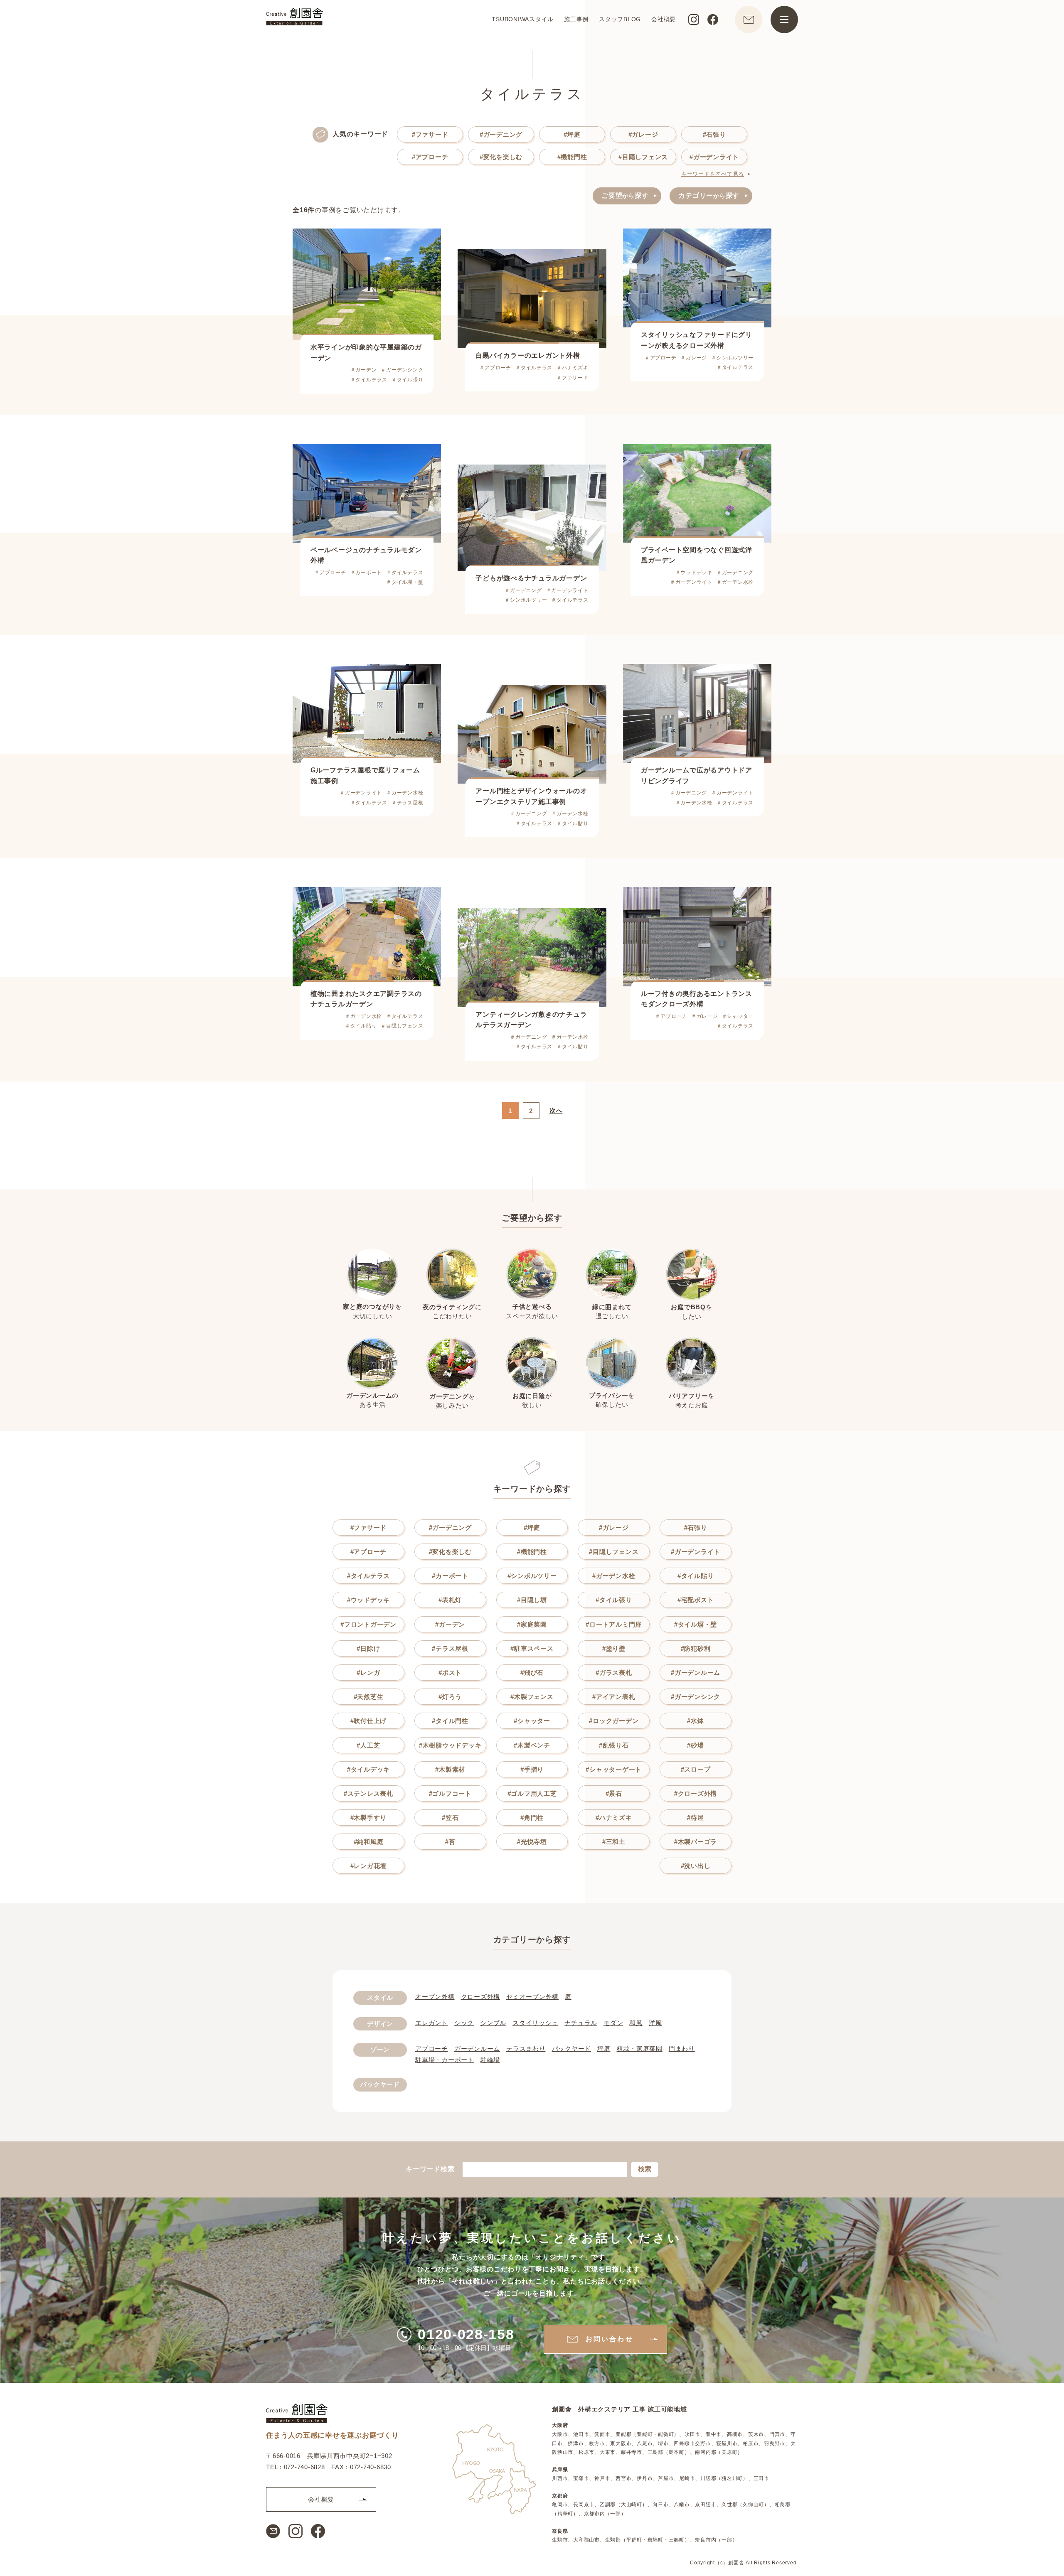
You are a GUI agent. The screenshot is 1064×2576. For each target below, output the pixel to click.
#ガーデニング (501, 134)
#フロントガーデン (368, 1624)
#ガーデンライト (714, 157)
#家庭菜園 (532, 1624)
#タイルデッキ (368, 1769)
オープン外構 (435, 1997)
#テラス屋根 (450, 1648)
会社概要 (664, 19)
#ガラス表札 (614, 1673)
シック (464, 2023)
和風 (636, 2023)
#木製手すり (369, 1818)
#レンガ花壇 (369, 1866)
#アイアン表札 (614, 1697)
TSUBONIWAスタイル (523, 19)
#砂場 (695, 1745)
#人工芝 (368, 1745)
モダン (613, 2023)
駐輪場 (490, 2060)
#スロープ (696, 1769)
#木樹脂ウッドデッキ (450, 1745)
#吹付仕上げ (369, 1721)
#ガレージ (643, 134)
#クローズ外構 (696, 1793)
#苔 (450, 1842)
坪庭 (604, 2049)
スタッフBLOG (620, 19)
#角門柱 (532, 1818)
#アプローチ (430, 157)
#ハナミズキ (614, 1818)
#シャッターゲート (614, 1769)
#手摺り (532, 1769)
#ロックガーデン (614, 1721)
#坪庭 (572, 134)
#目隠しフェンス (643, 157)
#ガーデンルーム (696, 1673)
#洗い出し (696, 1866)
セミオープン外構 (532, 1997)
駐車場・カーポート (445, 2060)
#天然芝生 (369, 1697)
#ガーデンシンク (696, 1697)
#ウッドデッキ (368, 1600)
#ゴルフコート (450, 1793)
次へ (556, 1110)
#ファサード (430, 134)
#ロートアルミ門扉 (614, 1624)
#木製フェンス (532, 1697)
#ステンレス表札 (368, 1793)
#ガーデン (450, 1624)
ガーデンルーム (477, 2049)
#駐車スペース (532, 1648)
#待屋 (695, 1818)
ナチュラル (581, 2023)
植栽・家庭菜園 (640, 2049)
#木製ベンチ (532, 1745)
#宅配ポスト (696, 1600)
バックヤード (572, 2049)
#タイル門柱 (450, 1721)
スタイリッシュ (535, 2023)
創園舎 (736, 2562)
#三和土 (614, 1842)
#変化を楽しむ (501, 157)
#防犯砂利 (696, 1648)
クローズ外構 (481, 1997)
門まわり (682, 2049)
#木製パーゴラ (696, 1842)
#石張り (714, 134)
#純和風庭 (369, 1842)
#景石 (614, 1793)
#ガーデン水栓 (614, 1576)
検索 (645, 2169)
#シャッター (532, 1721)
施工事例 (576, 19)
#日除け (368, 1648)
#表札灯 (450, 1600)
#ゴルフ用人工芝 (532, 1793)
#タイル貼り (696, 1576)
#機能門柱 (572, 157)
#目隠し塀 (532, 1600)
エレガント (432, 2023)
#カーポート (450, 1576)
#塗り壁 (614, 1648)
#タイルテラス (368, 1576)
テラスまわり (526, 2049)
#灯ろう (450, 1697)
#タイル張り (614, 1600)
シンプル (493, 2023)
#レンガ (368, 1673)
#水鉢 (695, 1721)
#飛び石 (532, 1673)
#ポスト (450, 1673)
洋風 (655, 2023)
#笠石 (450, 1818)
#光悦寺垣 (532, 1842)
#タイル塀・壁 (696, 1624)
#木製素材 (450, 1769)
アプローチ (432, 2049)
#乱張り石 (614, 1745)
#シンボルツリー (532, 1576)
